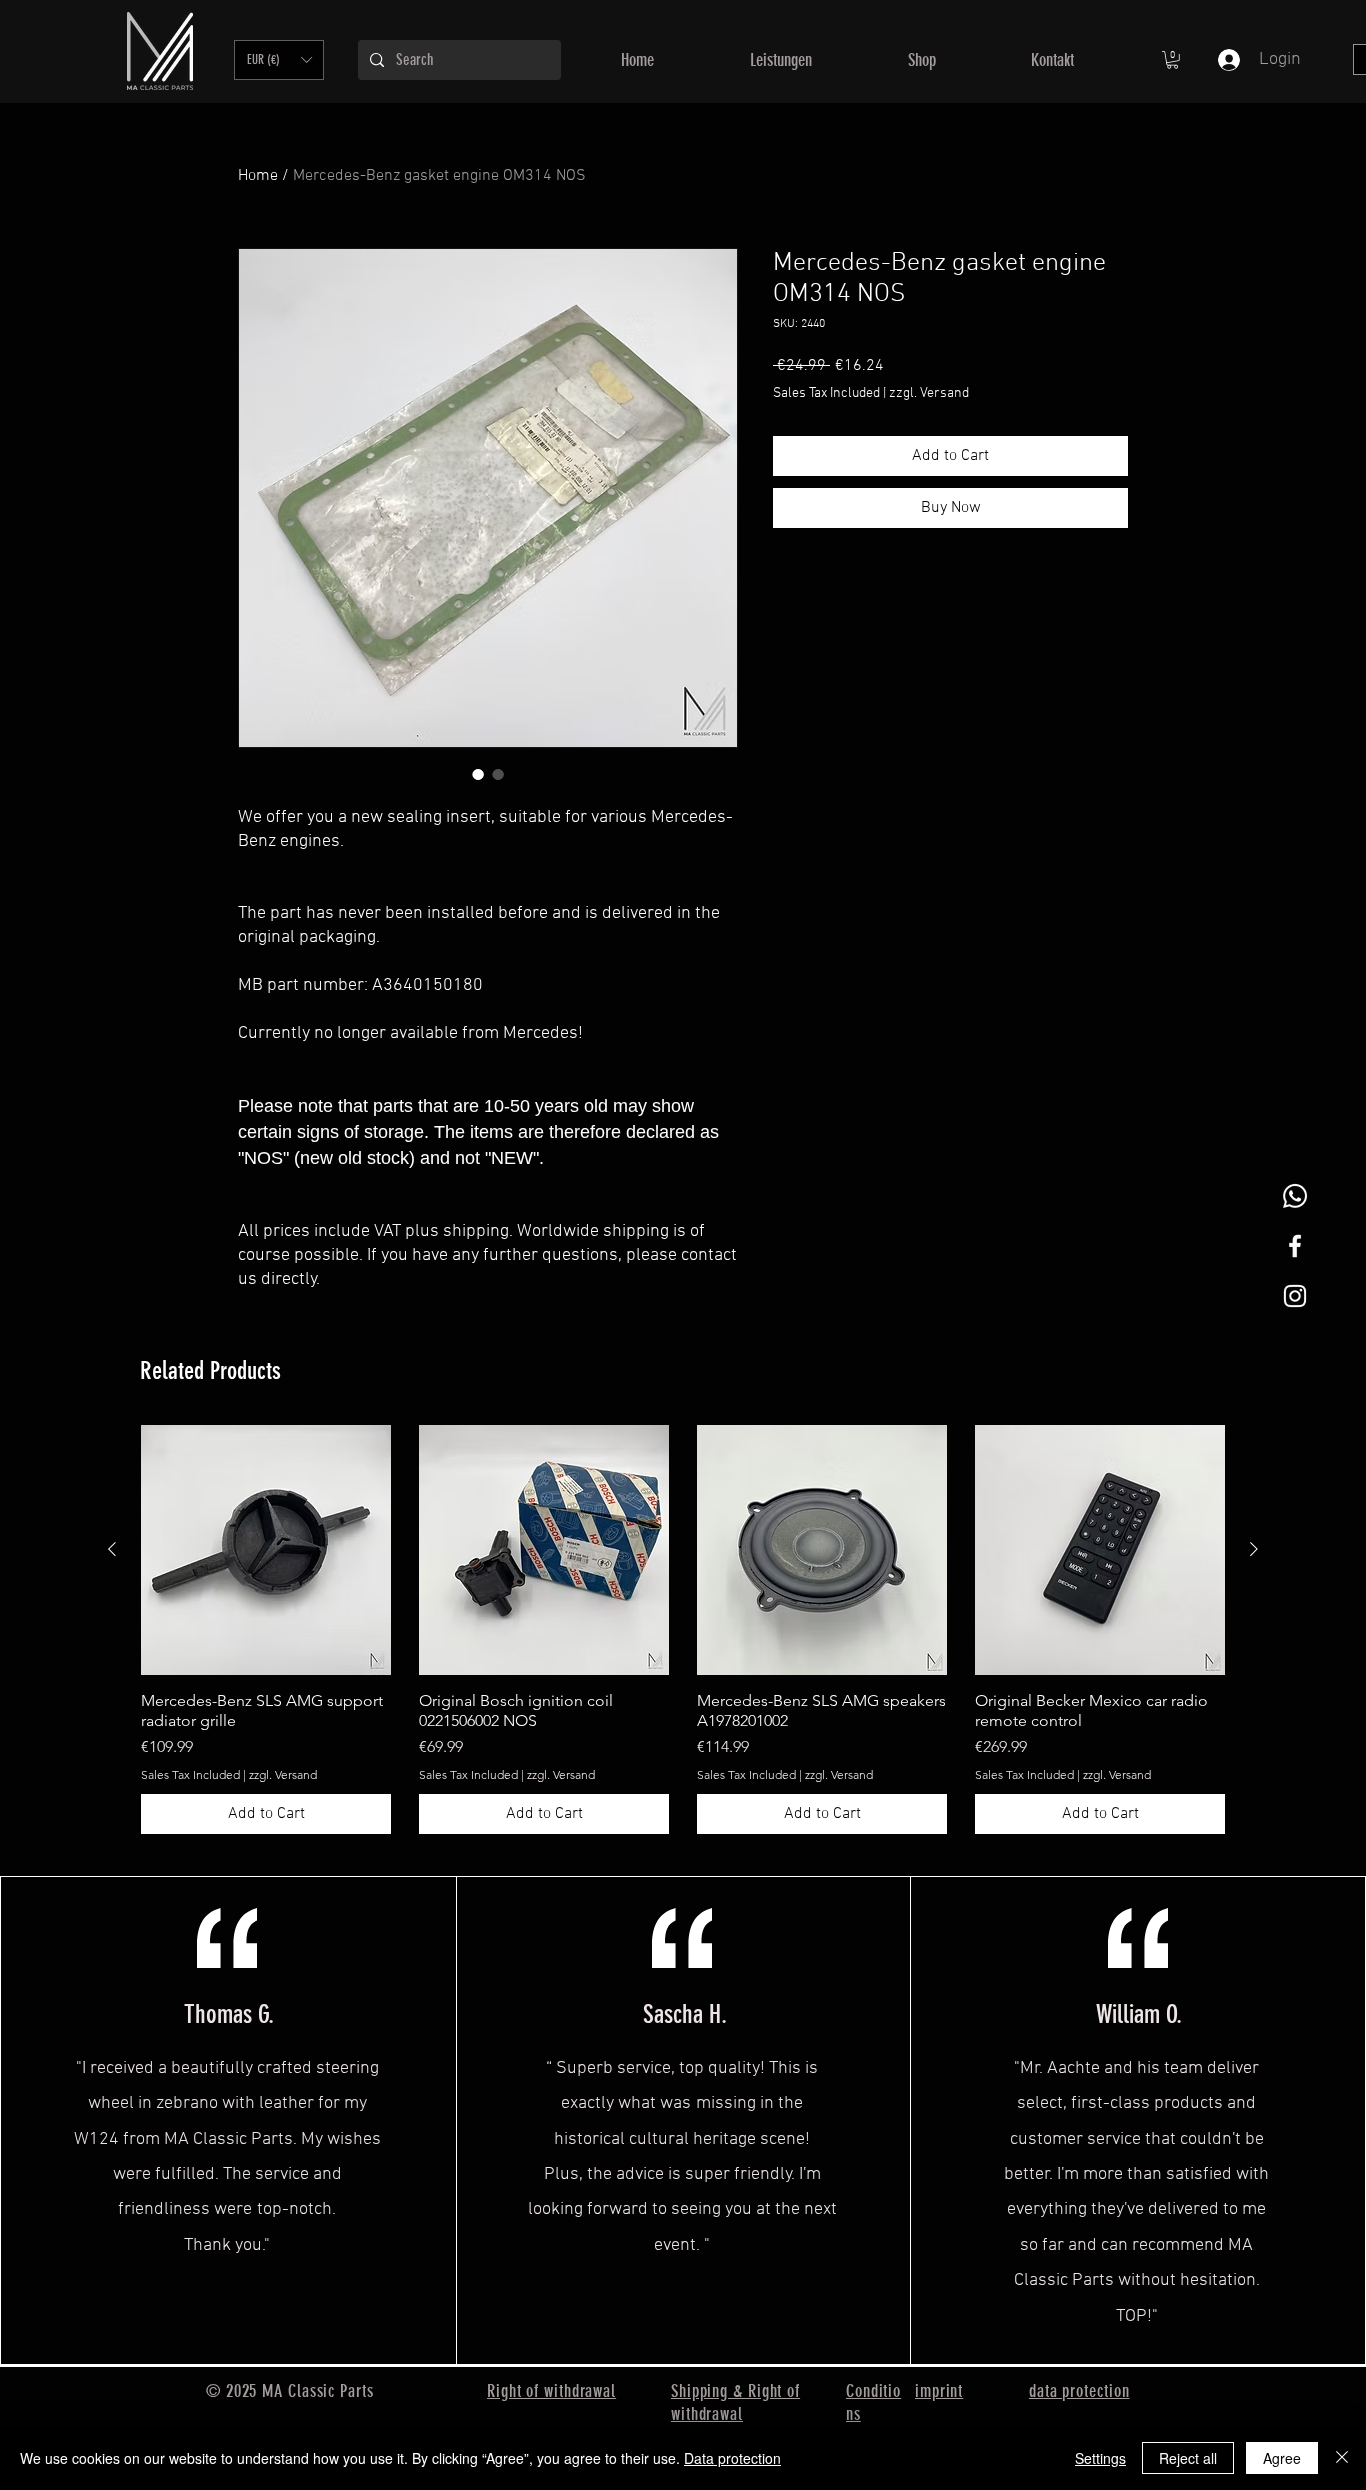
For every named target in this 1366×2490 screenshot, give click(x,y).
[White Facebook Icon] (1295, 1246)
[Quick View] (266, 1550)
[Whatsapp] (1295, 1196)
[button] (279, 60)
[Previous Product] (112, 1549)
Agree (1282, 2458)
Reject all (1188, 2458)
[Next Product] (1254, 1549)
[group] (683, 1629)
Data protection (732, 2458)
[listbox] (279, 60)
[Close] (1342, 2458)
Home (258, 176)
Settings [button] (1100, 2458)
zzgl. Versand (929, 393)
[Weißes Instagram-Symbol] (1295, 1296)
